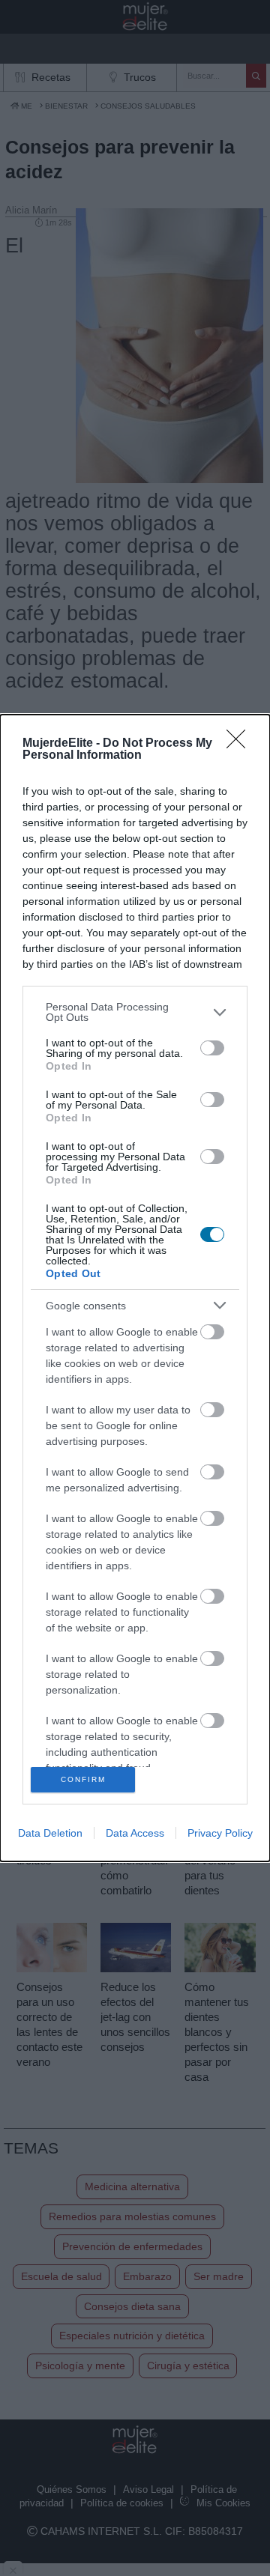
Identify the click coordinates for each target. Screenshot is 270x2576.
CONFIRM (83, 1779)
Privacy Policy (220, 1833)
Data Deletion (50, 1833)
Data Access (135, 1833)
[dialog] (135, 1288)
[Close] (241, 744)
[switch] (212, 1048)
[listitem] (135, 1012)
